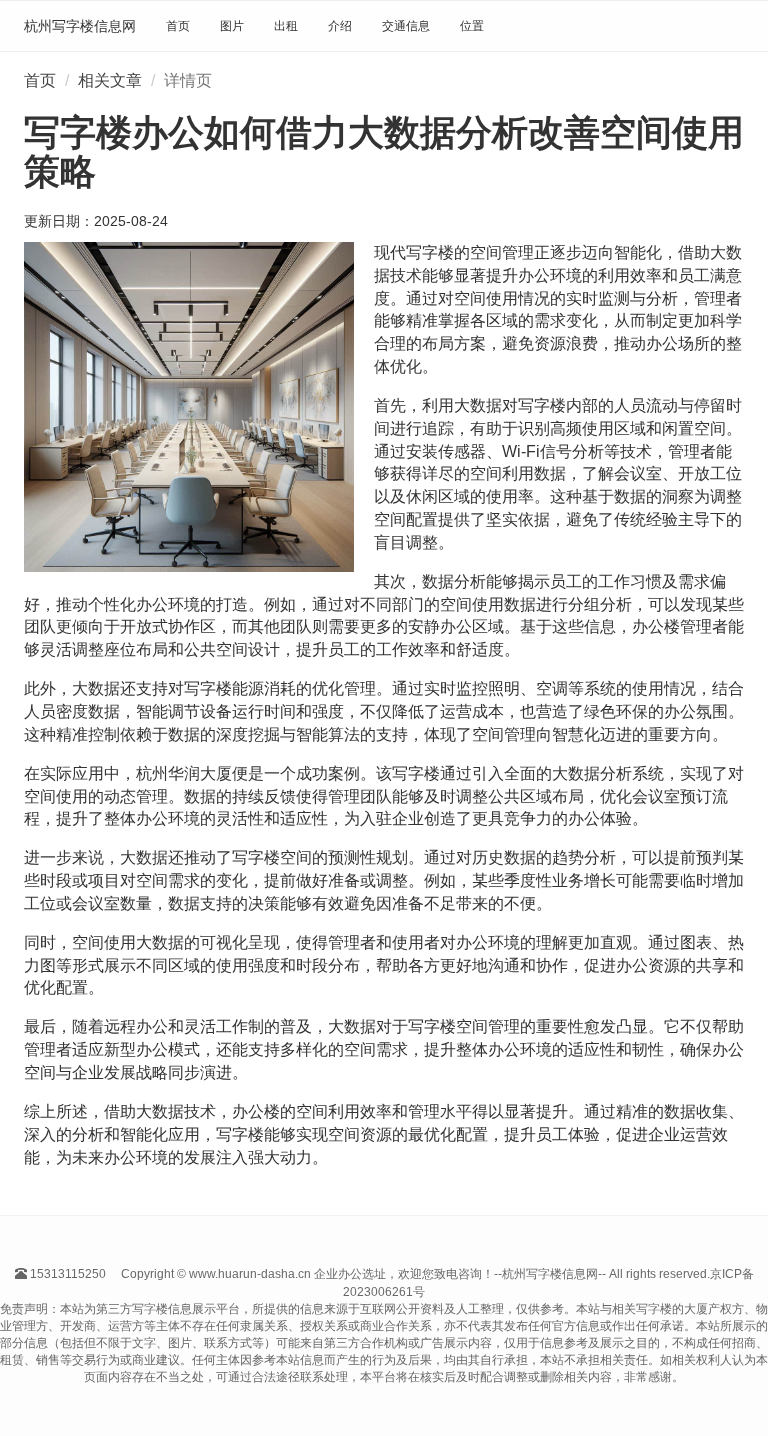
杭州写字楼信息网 (80, 26)
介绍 (340, 26)
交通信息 (406, 26)
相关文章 (110, 80)
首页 (178, 26)
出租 (286, 26)
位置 (472, 26)
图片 (232, 26)
